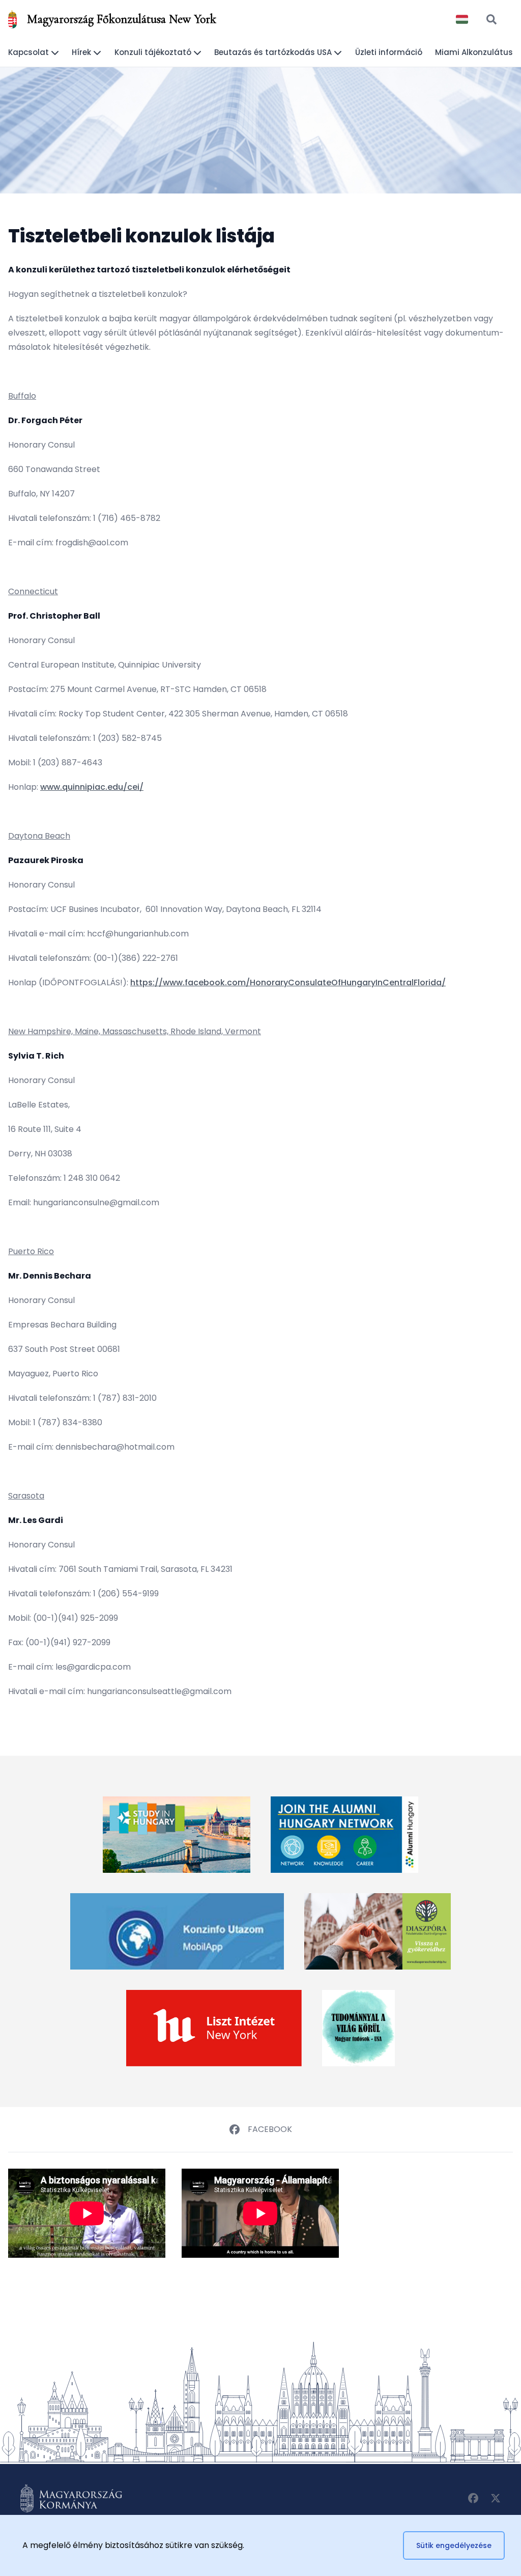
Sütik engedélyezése (454, 2545)
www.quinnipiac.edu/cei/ (92, 787)
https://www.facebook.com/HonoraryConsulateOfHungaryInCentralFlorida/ (288, 982)
